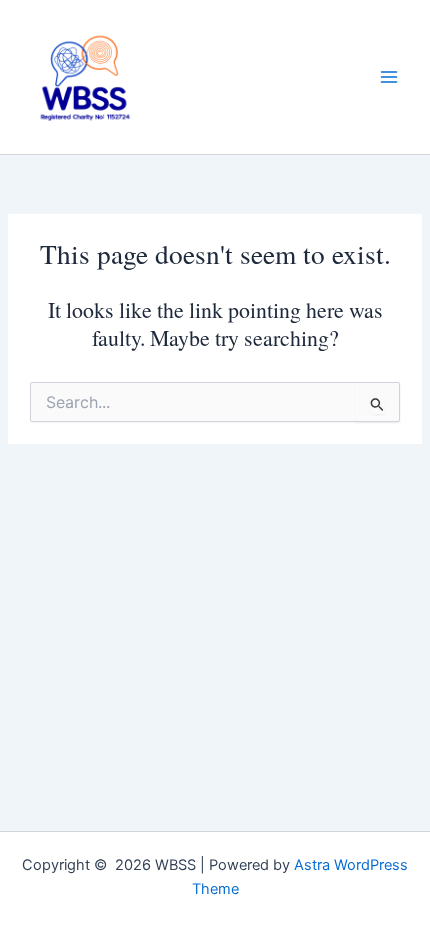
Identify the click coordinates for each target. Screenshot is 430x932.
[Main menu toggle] (389, 77)
